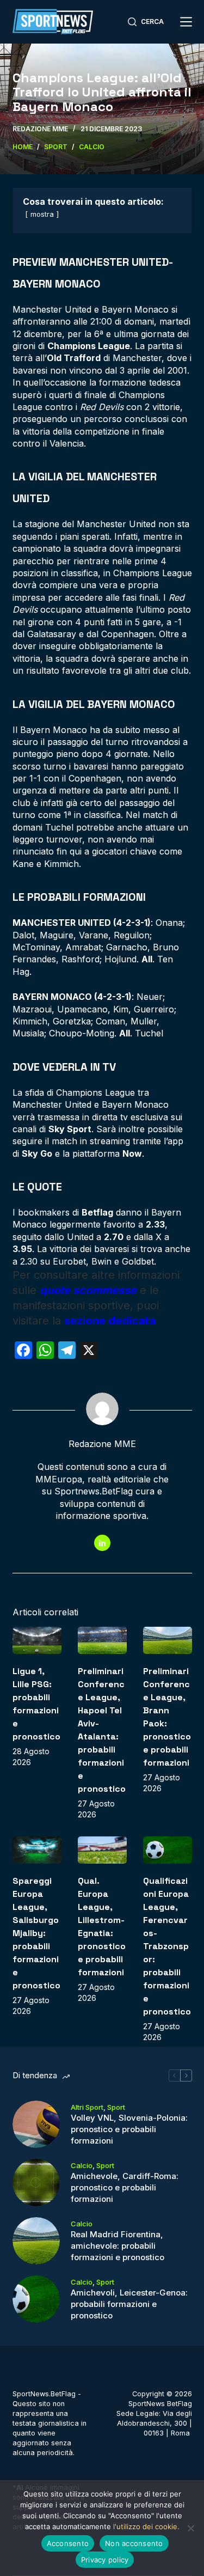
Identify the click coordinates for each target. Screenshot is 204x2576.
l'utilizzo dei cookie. (146, 2526)
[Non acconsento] (190, 2528)
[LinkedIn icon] (102, 1543)
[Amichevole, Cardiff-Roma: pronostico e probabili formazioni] (36, 2183)
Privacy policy (105, 2560)
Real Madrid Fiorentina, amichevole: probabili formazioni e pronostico (118, 2246)
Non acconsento (134, 2543)
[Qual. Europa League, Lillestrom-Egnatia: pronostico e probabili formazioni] (102, 1850)
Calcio (82, 2165)
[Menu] (186, 22)
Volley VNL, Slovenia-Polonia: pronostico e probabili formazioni (129, 2129)
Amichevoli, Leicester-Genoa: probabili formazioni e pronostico (129, 2304)
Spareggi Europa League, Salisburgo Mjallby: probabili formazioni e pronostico (36, 1933)
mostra (42, 214)
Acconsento (68, 2543)
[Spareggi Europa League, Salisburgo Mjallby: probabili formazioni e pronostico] (37, 1850)
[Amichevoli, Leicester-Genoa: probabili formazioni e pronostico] (36, 2299)
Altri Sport (87, 2107)
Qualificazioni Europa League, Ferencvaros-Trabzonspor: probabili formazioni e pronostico (167, 1946)
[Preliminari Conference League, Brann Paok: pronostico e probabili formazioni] (168, 1641)
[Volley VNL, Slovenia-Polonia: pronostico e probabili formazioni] (36, 2124)
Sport (116, 2107)
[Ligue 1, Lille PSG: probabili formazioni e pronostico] (37, 1641)
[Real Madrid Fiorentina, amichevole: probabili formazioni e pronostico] (36, 2241)
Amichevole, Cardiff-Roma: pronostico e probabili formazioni (125, 2187)
